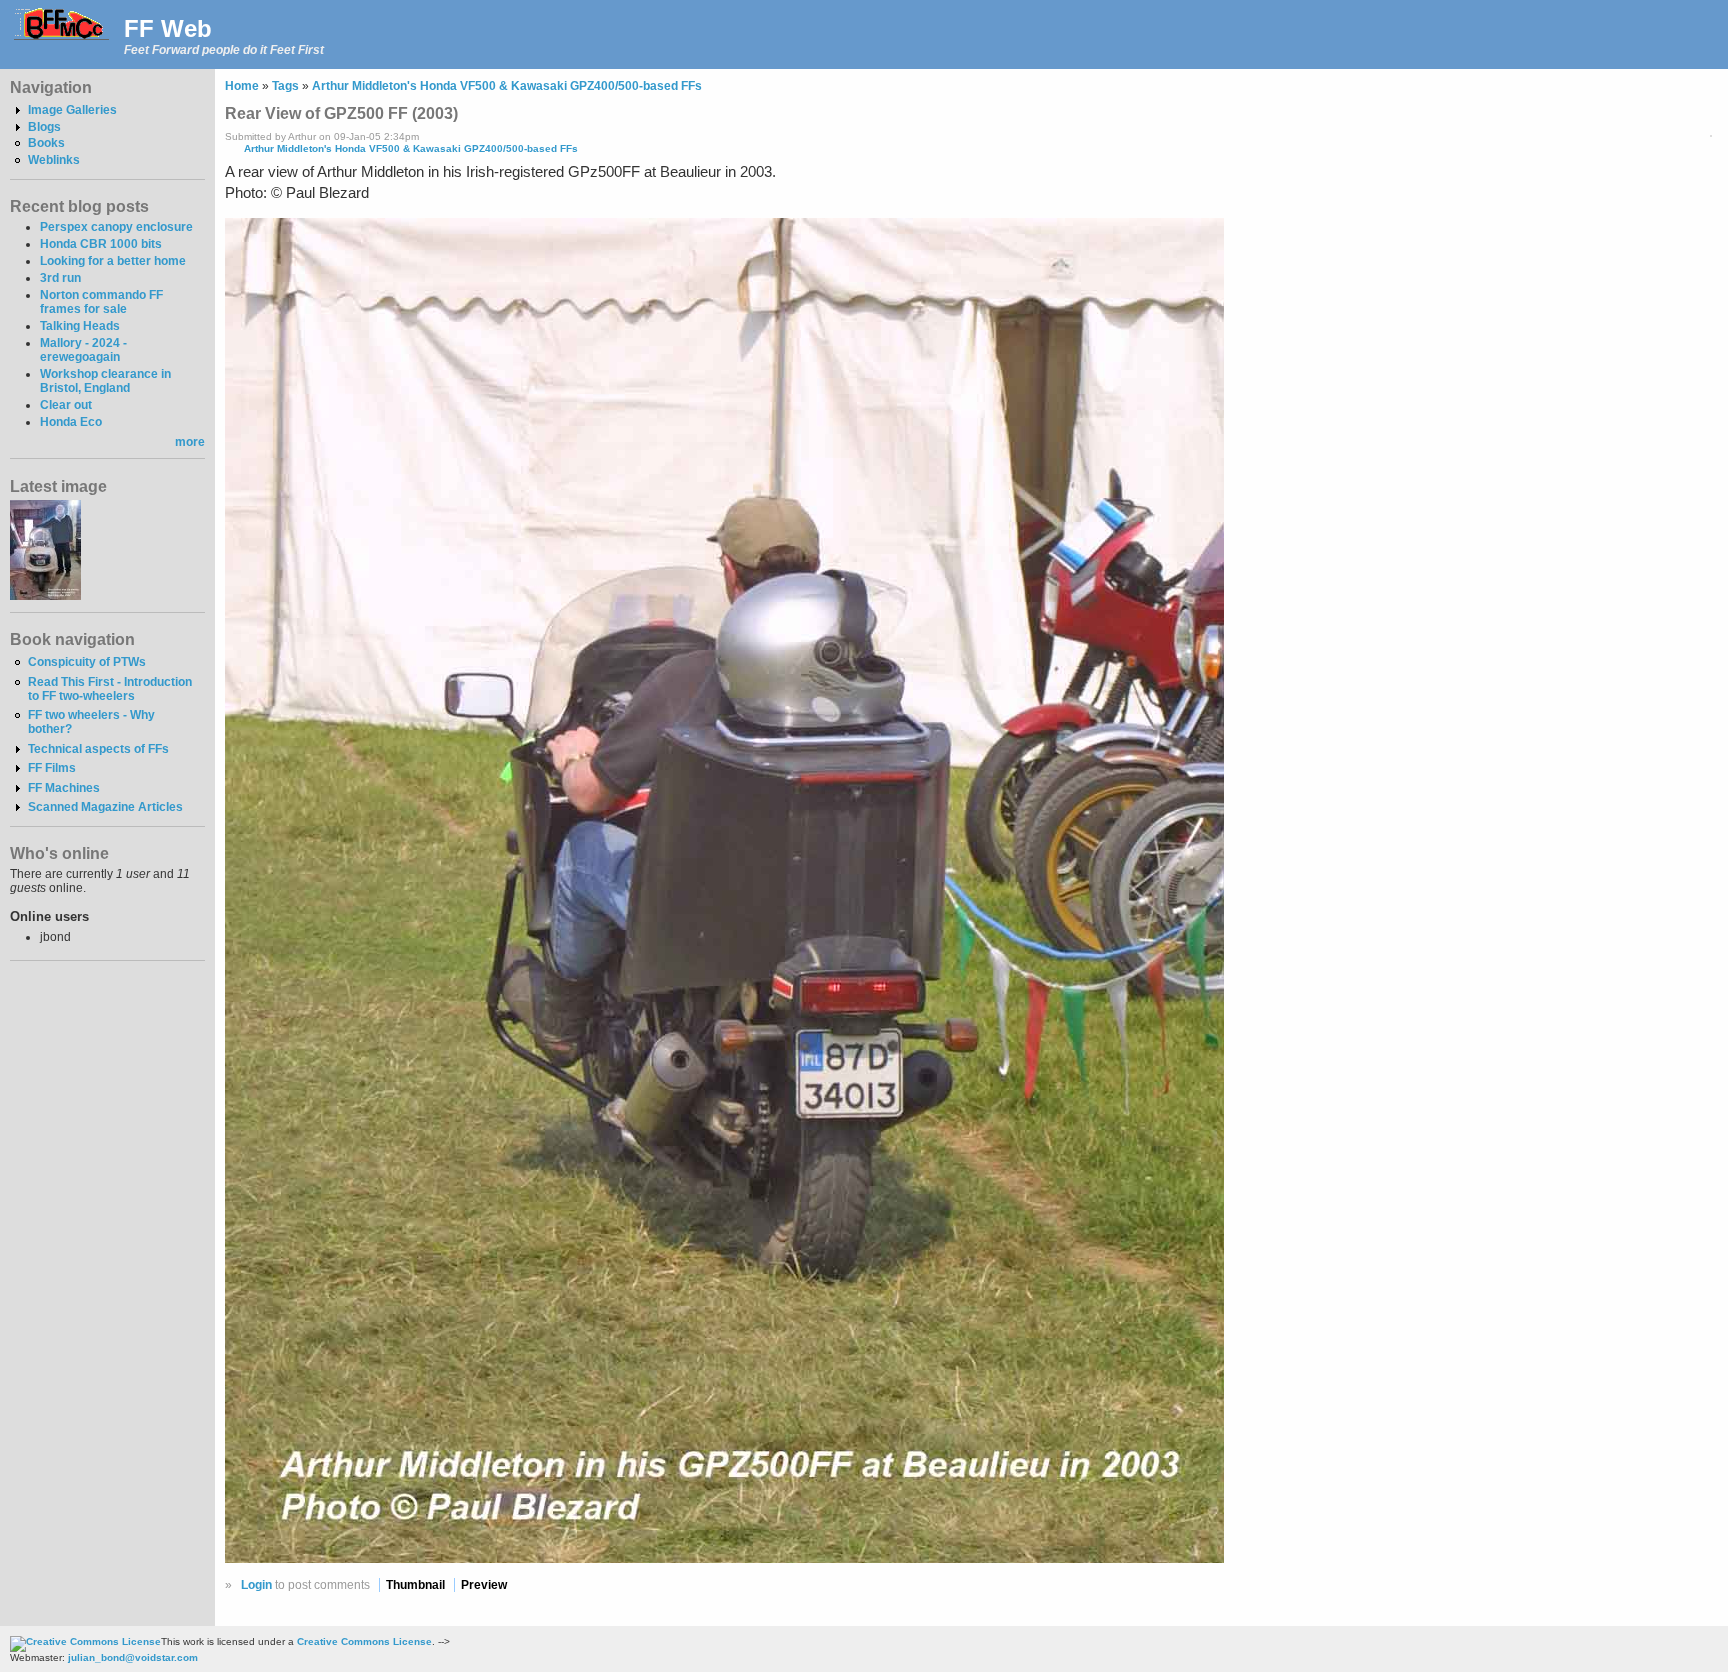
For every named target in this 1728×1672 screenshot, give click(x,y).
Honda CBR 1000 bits (101, 244)
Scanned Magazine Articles (105, 807)
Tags (285, 86)
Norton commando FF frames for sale (101, 302)
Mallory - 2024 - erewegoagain (83, 350)
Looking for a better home (113, 261)
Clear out (66, 405)
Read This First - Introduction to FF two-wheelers (110, 689)
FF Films (52, 768)
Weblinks (54, 160)
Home (242, 86)
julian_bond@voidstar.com (133, 1657)
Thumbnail (415, 1585)
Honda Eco (71, 422)
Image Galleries (72, 110)
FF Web (168, 28)
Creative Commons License (364, 1641)
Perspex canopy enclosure (116, 227)
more (190, 442)
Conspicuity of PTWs (87, 662)
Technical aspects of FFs (98, 749)
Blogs (44, 127)
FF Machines (64, 788)
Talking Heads (80, 326)
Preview (484, 1585)
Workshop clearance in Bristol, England (105, 381)
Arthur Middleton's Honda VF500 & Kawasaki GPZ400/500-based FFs (507, 86)
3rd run (60, 278)
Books (46, 143)
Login (256, 1585)
